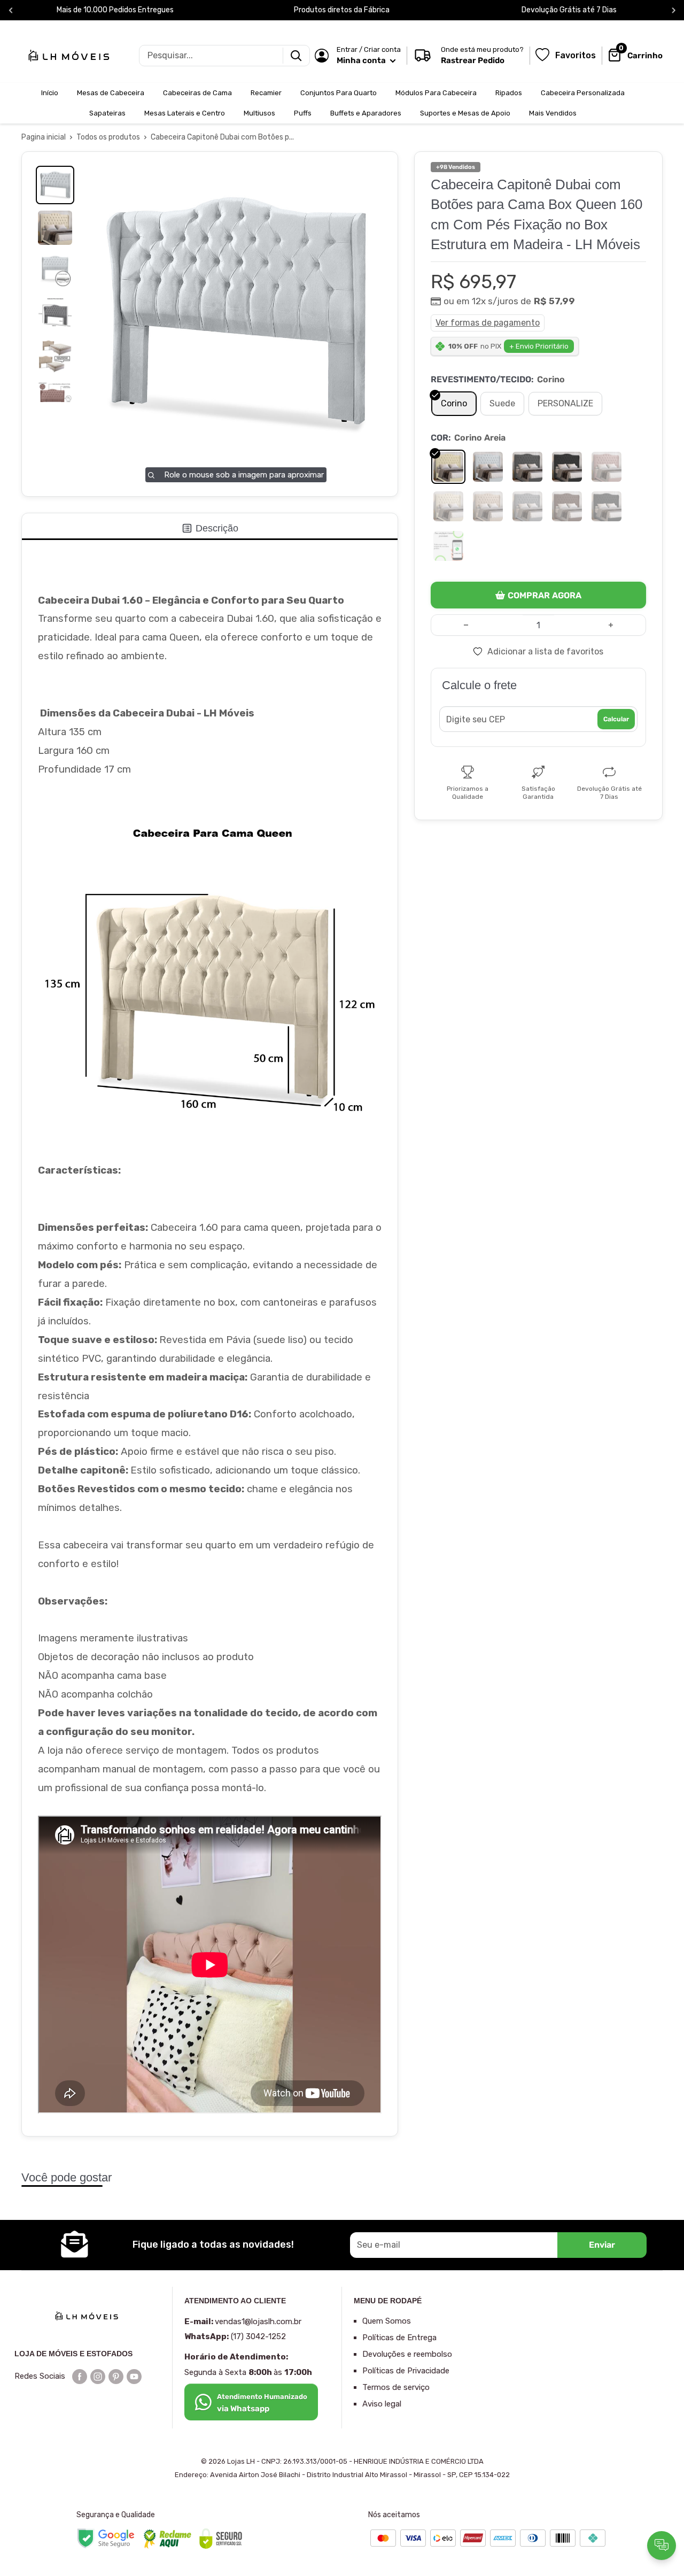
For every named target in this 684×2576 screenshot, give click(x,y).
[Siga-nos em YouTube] (134, 2376)
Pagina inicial (44, 137)
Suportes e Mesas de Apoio (465, 113)
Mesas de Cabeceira (111, 93)
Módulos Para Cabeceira (436, 93)
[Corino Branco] (488, 467)
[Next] (674, 10)
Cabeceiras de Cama (197, 93)
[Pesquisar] (296, 56)
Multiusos (259, 113)
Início (50, 93)
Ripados (509, 93)
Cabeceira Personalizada (583, 93)
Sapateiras (107, 113)
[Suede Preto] (607, 506)
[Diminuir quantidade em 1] (466, 625)
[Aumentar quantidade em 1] (611, 625)
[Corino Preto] (567, 467)
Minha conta (362, 60)
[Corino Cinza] (527, 467)
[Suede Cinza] (527, 506)
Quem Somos (387, 2321)
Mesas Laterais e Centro (185, 113)
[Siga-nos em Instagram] (98, 2376)
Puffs (303, 113)
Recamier (266, 93)
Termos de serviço (396, 2387)
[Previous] (11, 10)
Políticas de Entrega (399, 2338)
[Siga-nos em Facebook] (80, 2376)
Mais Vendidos (553, 113)
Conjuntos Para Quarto (339, 93)
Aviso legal (382, 2404)
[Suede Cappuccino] (488, 506)
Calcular (616, 719)
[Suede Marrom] (567, 506)
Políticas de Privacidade (406, 2371)
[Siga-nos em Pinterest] (116, 2376)
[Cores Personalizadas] (448, 546)
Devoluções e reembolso (407, 2354)
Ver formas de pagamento (488, 323)
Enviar (602, 2245)
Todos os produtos (108, 137)
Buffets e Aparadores (366, 113)
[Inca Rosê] (607, 467)
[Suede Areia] (448, 506)
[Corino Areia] (448, 467)
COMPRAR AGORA (545, 595)
